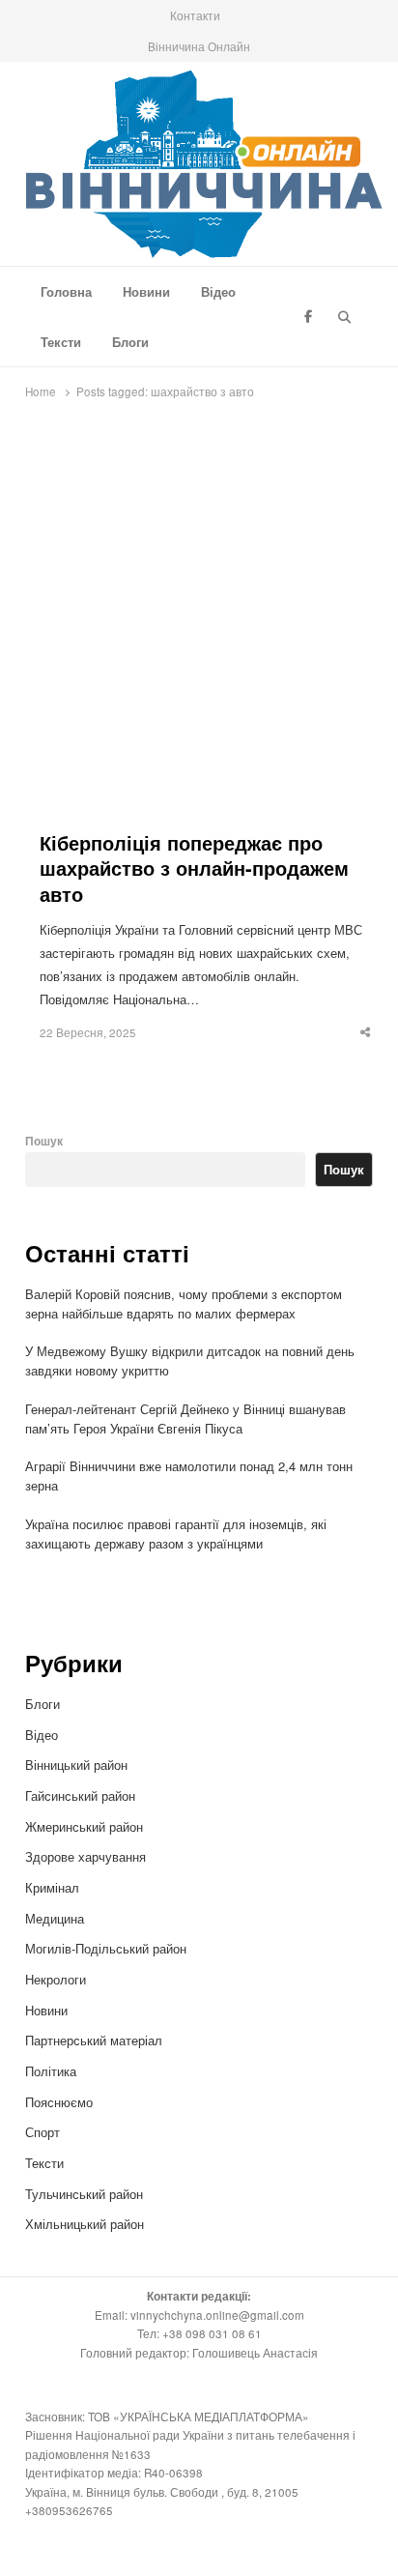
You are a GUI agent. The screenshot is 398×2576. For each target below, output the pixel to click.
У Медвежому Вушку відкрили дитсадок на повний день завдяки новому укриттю (190, 1360)
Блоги (130, 342)
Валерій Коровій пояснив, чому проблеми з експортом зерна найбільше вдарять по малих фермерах (184, 1303)
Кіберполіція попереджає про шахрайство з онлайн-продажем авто (194, 869)
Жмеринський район (86, 1826)
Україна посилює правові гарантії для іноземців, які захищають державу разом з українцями (176, 1534)
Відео (218, 291)
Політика (51, 2071)
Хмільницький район (86, 2224)
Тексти (61, 342)
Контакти (195, 15)
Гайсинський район (82, 1795)
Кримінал (52, 1887)
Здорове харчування (85, 1856)
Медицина (55, 1918)
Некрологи (56, 1979)
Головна (66, 291)
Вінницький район (76, 1765)
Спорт (43, 2132)
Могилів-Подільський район (108, 1948)
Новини (146, 291)
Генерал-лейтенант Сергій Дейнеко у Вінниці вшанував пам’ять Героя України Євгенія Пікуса (185, 1418)
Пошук (44, 1141)
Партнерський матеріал (94, 2040)
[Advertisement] (199, 622)
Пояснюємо (59, 2102)
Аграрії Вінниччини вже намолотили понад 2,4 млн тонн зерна (189, 1476)
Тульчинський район (84, 2194)
